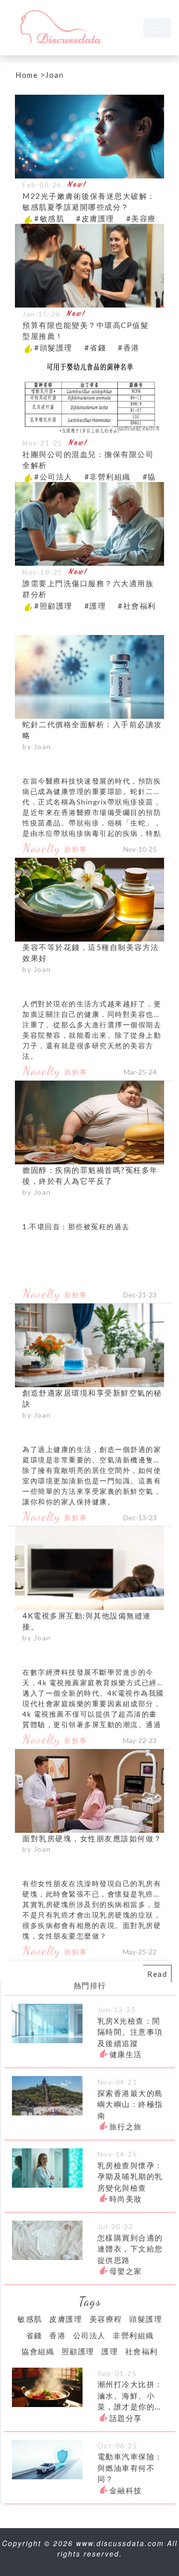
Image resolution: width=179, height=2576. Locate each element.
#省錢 (95, 347)
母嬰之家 (126, 2271)
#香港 (129, 347)
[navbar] (157, 28)
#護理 (95, 606)
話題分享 (126, 2418)
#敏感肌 (49, 218)
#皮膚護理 (95, 218)
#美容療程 (145, 218)
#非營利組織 (108, 477)
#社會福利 (137, 606)
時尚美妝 (126, 2199)
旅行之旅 (126, 2126)
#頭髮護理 (53, 347)
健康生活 (126, 2054)
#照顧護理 (53, 606)
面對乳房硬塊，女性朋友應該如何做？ (92, 1838)
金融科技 (126, 2490)
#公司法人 (53, 477)
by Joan (37, 746)
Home (27, 75)
